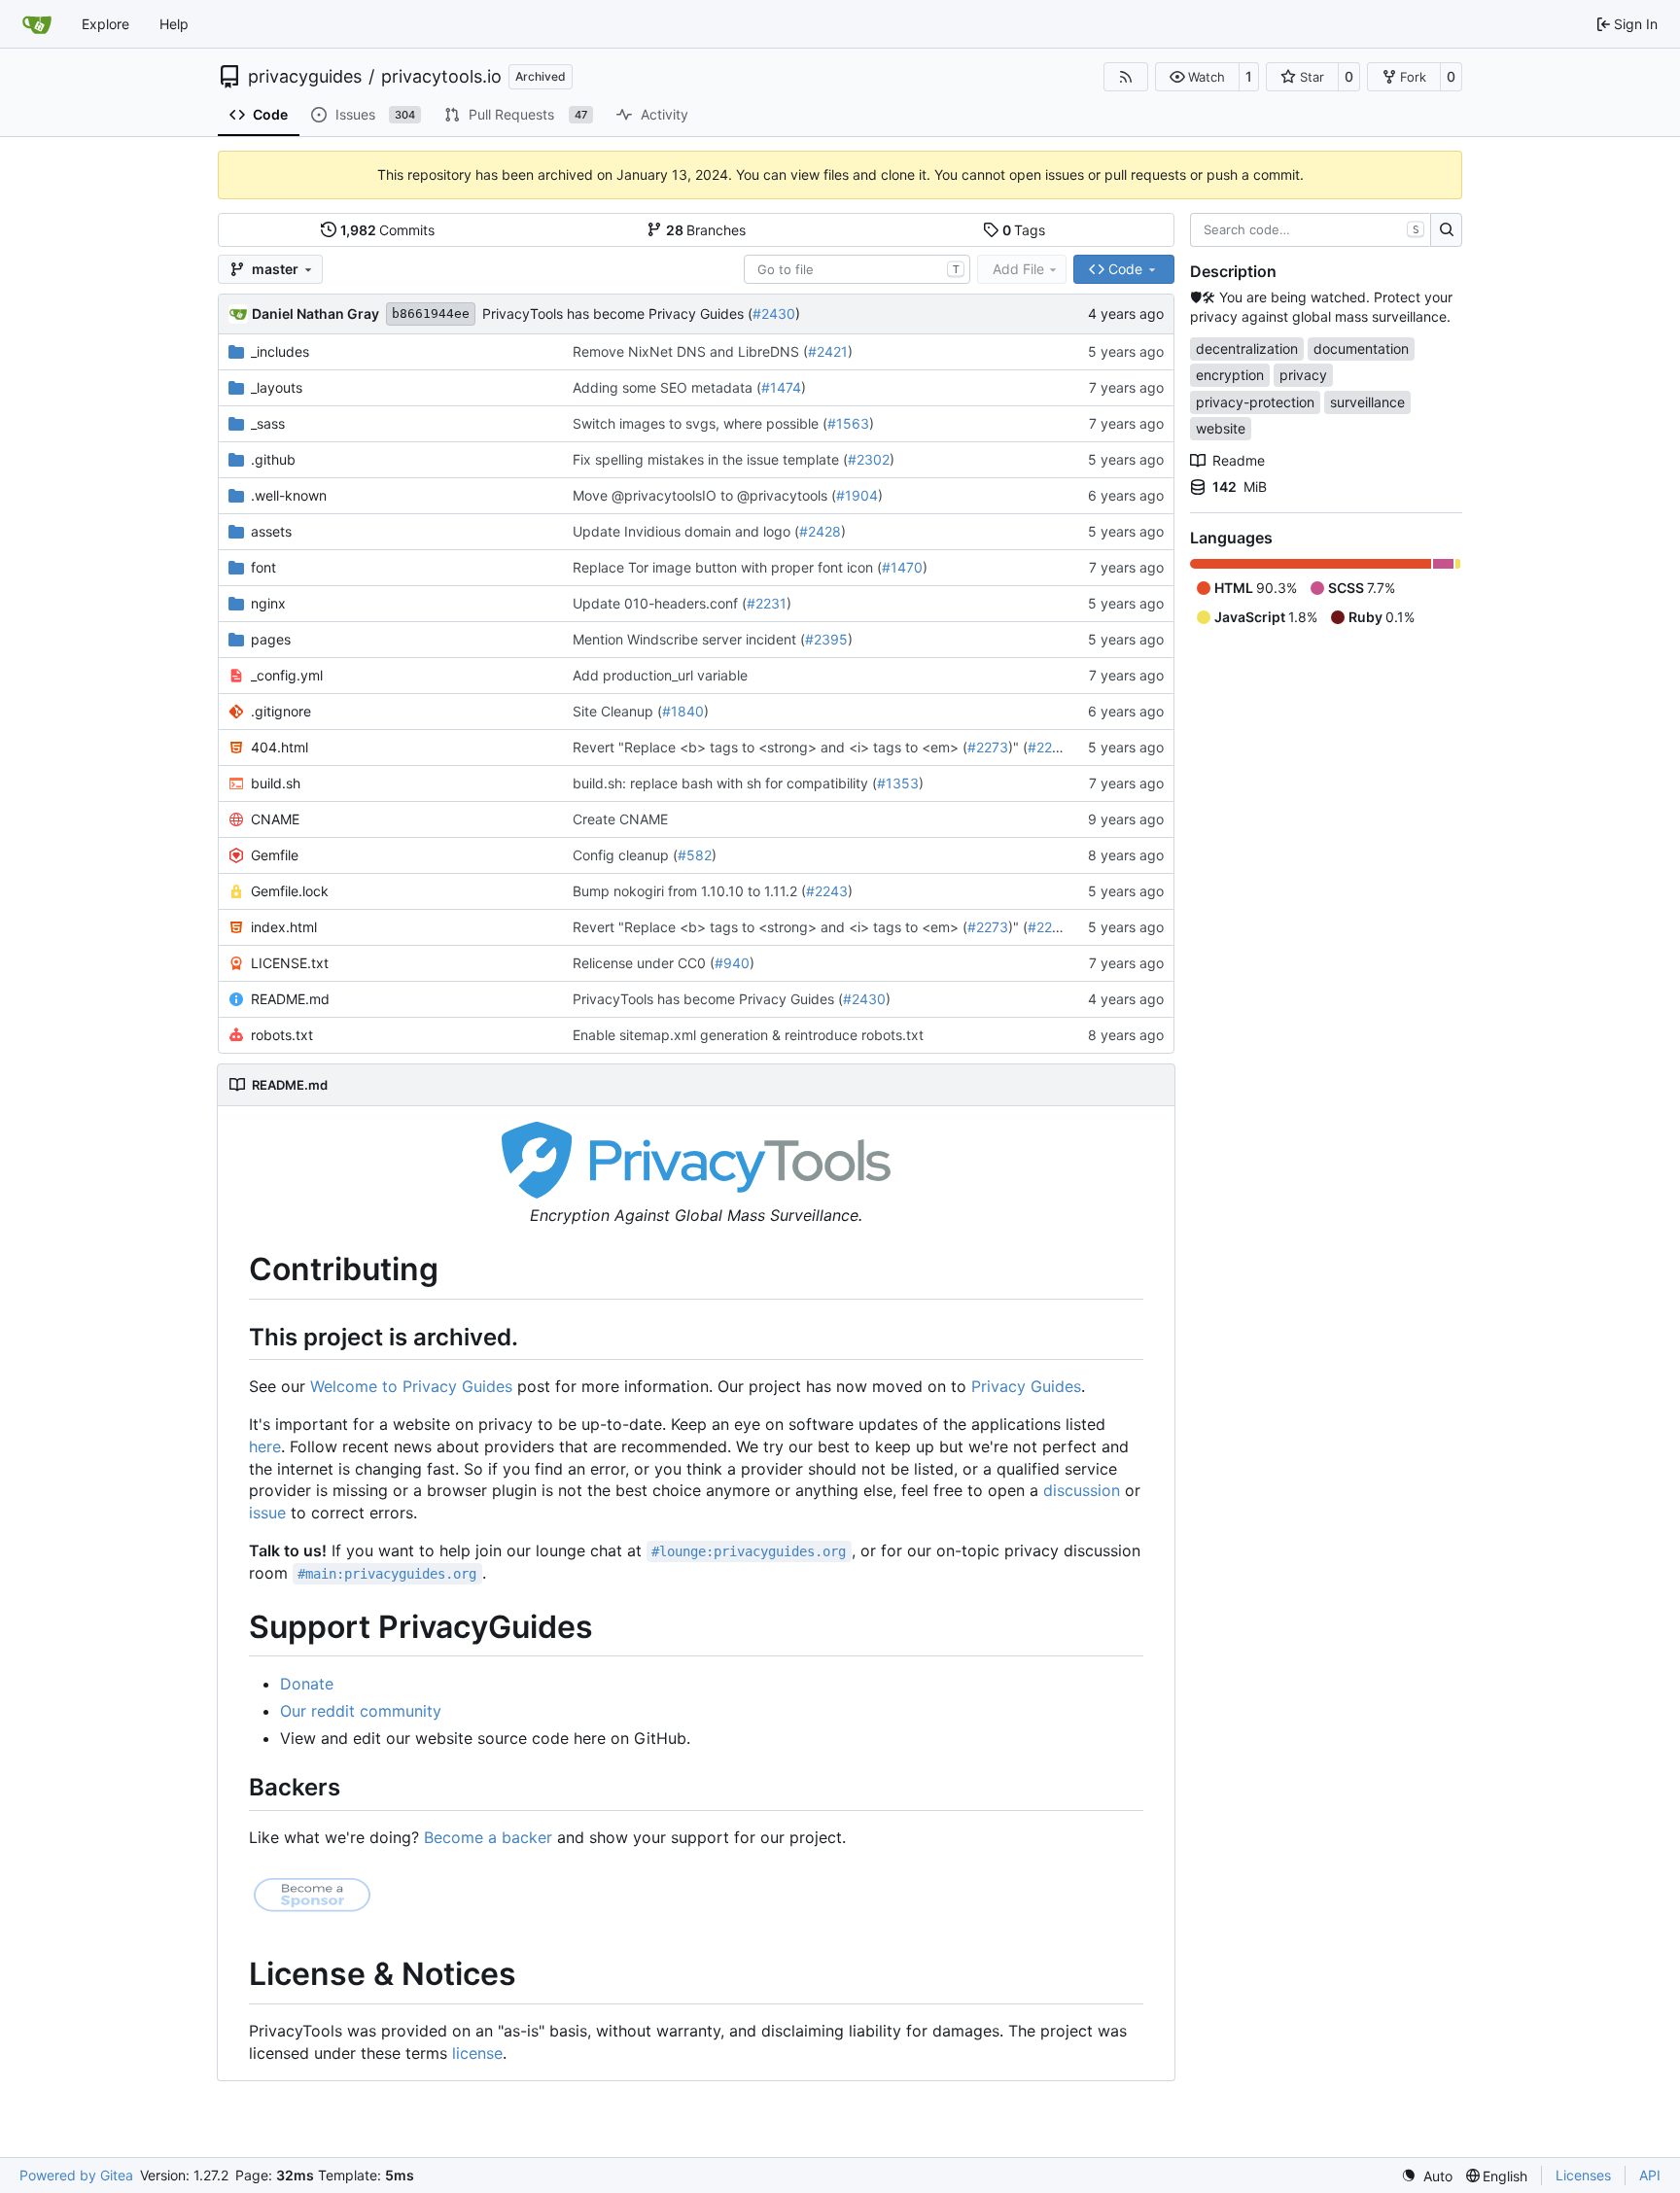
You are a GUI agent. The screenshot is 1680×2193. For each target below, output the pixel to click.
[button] (1197, 77)
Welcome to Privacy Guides (411, 1386)
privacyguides (305, 77)
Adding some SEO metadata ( (667, 387)
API (1650, 2175)
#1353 (898, 783)
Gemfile (275, 855)
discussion (1082, 1490)
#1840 (683, 711)
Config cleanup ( (625, 855)
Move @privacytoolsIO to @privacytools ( (704, 495)
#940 (732, 963)
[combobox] (857, 269)
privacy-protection (1255, 402)
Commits (388, 230)
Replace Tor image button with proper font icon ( (727, 567)
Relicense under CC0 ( (644, 963)
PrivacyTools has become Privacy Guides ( (617, 313)
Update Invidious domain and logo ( (686, 531)
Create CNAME (620, 819)
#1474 (781, 387)
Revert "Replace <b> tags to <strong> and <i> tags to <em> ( (770, 747)
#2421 (828, 351)
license (477, 2053)
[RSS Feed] (1126, 77)
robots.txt (282, 1035)
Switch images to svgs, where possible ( (700, 423)
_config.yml (287, 675)
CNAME (275, 819)
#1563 (848, 423)
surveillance (1367, 402)
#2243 (827, 891)
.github (273, 459)
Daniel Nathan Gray (315, 313)
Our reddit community (361, 1711)
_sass (268, 423)
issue (267, 1513)
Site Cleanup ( (617, 711)
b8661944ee (431, 313)
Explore (105, 24)
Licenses (1583, 2175)
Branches (706, 230)
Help (174, 24)
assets (271, 531)
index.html (284, 927)
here (265, 1446)
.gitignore (281, 711)
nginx (268, 603)
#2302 (869, 459)
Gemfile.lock (290, 891)
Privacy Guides (1026, 1386)
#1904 (857, 495)
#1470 (902, 567)
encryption (1230, 375)
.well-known (289, 495)
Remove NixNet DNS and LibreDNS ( (690, 351)
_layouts (277, 387)
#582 (695, 855)
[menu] (1427, 2176)
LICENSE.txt (290, 963)
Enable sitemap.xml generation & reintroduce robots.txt (748, 1035)
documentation (1361, 348)
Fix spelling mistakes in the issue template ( (710, 459)
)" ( (1018, 747)
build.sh (276, 783)
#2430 (774, 313)
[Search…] (1446, 230)
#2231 (767, 603)
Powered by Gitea (76, 2175)
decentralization (1247, 348)
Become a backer (488, 1837)
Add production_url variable (660, 675)
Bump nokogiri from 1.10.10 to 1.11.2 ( (689, 891)
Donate (307, 1684)
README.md (290, 999)
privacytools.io (441, 77)
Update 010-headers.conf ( (660, 603)
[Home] (37, 24)
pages (271, 639)
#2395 (826, 639)
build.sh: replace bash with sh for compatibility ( (725, 783)
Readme (1239, 460)
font (263, 567)
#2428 (820, 531)
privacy (1303, 375)
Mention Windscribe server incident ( (689, 639)
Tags (1024, 230)
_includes (280, 351)
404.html (280, 747)
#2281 (1048, 747)
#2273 (988, 747)
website (1221, 428)
